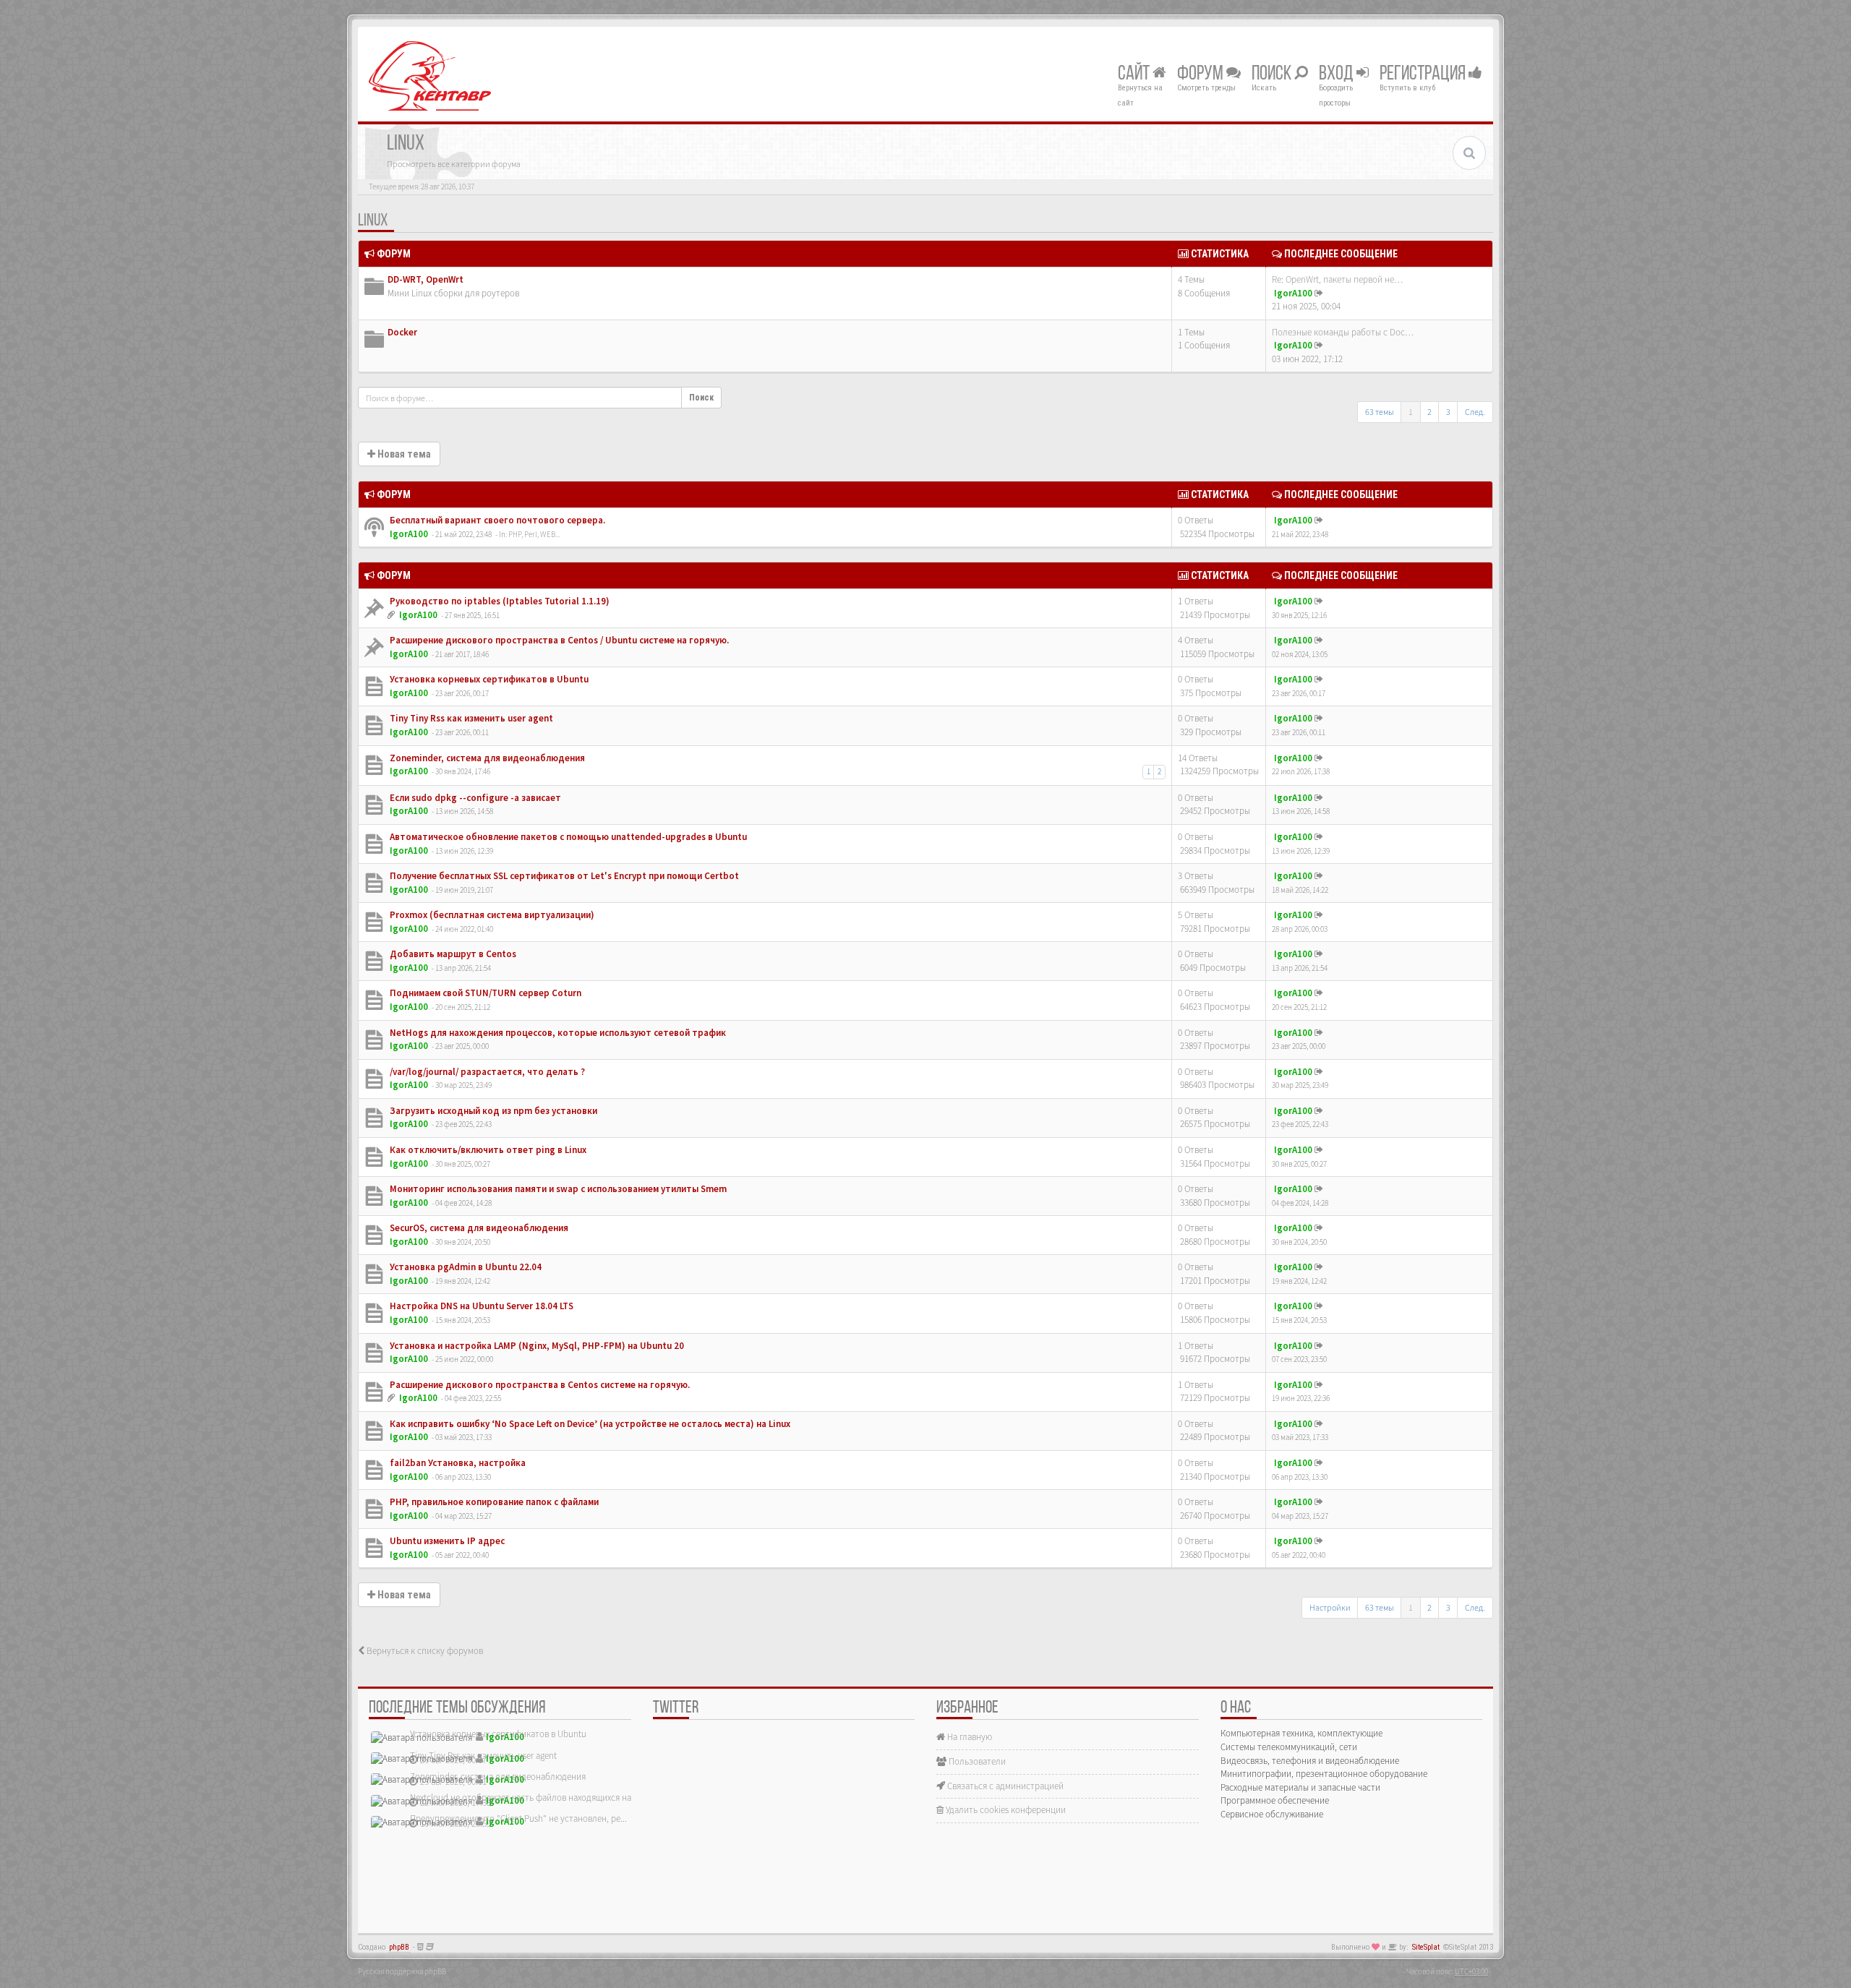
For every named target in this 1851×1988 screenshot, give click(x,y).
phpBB (399, 1947)
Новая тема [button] (403, 454)
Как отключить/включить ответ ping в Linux (487, 1150)
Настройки (1330, 1607)
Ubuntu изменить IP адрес (446, 1541)
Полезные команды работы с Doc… (1343, 332)
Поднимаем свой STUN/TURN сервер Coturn (484, 993)
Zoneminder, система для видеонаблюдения (486, 758)
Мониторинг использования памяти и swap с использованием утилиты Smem (557, 1189)
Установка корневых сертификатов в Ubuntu (488, 679)
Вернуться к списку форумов (424, 1651)
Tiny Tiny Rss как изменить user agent (470, 718)
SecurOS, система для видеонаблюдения (478, 1228)
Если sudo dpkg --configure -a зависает (474, 798)
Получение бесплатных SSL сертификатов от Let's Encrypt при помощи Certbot (563, 876)
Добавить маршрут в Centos (452, 954)
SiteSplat (1426, 1947)
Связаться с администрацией (1004, 1786)
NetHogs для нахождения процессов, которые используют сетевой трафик (557, 1033)
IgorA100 (1293, 293)
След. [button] (1475, 412)
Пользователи (976, 1761)
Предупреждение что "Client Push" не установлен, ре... (518, 1818)
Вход (1338, 74)
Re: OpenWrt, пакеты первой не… (1337, 279)
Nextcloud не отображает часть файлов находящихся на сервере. (539, 1798)
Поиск (1273, 74)
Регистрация (1424, 74)
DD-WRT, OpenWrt (426, 279)
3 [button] (1448, 412)
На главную (969, 1737)
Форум (1202, 74)
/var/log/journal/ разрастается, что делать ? (486, 1072)
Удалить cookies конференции (1005, 1810)
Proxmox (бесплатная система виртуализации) (491, 915)
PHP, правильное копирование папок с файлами (493, 1502)
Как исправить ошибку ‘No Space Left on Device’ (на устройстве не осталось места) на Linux (589, 1424)
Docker (402, 332)
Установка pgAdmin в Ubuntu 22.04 (465, 1267)
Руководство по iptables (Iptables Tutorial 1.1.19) (499, 601)
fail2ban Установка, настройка (457, 1463)
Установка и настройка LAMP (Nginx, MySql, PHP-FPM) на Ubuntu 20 (536, 1346)
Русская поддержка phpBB (402, 1971)
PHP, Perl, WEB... (534, 534)
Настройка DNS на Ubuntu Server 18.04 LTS (480, 1306)
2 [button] (1429, 412)
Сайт (1135, 74)
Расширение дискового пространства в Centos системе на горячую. (539, 1385)
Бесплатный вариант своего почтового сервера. (496, 520)
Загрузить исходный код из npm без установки (492, 1111)
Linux (373, 221)
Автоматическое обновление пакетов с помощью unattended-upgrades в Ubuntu (567, 837)
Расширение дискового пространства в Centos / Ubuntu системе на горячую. (558, 640)
